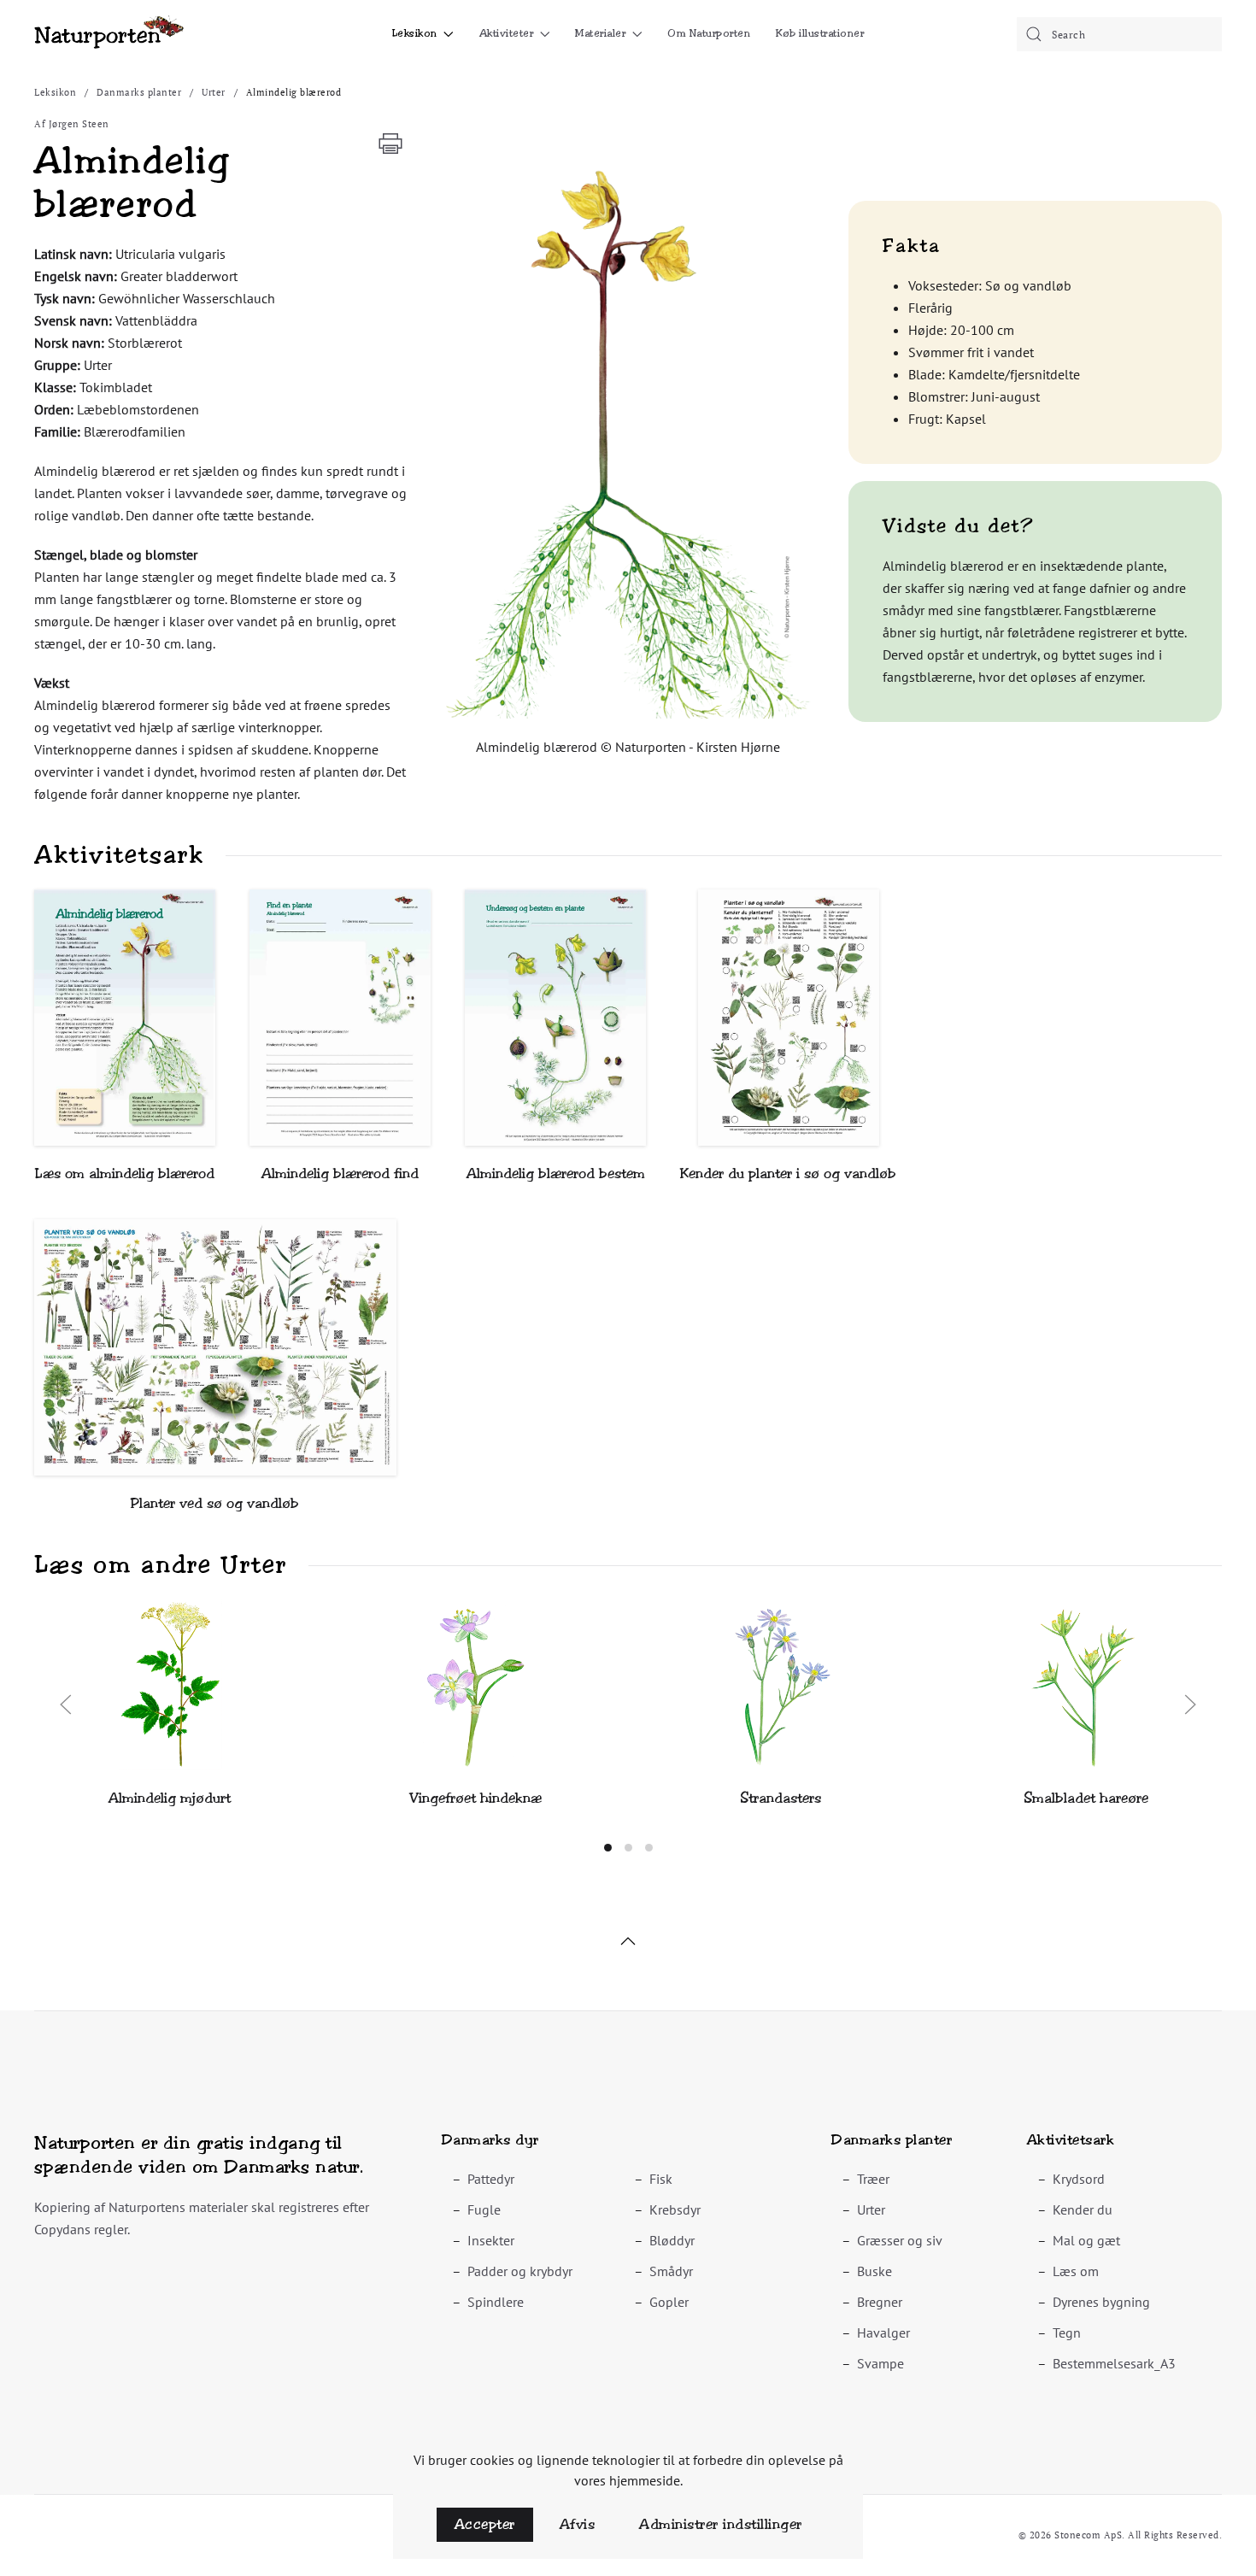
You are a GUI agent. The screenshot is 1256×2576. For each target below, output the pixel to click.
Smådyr (671, 2271)
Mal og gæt (1086, 2240)
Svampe (880, 2363)
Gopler (669, 2302)
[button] (628, 440)
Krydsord (1079, 2179)
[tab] (608, 1848)
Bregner (880, 2302)
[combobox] (1119, 34)
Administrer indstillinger (721, 2524)
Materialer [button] (600, 33)
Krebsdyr (675, 2209)
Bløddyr (672, 2240)
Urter (871, 2209)
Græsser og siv (900, 2240)
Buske (875, 2271)
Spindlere (496, 2302)
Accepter (485, 2524)
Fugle (484, 2209)
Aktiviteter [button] (507, 33)
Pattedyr (491, 2179)
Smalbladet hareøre (1086, 1798)
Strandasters (781, 1798)
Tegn (1067, 2332)
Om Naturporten (709, 33)
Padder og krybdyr (520, 2271)
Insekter (491, 2240)
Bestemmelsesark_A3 (1114, 2363)
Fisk (661, 2179)
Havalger (883, 2332)
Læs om (1076, 2271)
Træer (873, 2179)
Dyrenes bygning (1101, 2302)
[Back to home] (109, 34)
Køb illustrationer (820, 33)
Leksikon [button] (415, 33)
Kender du (1083, 2209)
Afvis (578, 2524)
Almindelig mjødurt (170, 1798)
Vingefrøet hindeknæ (475, 1798)
